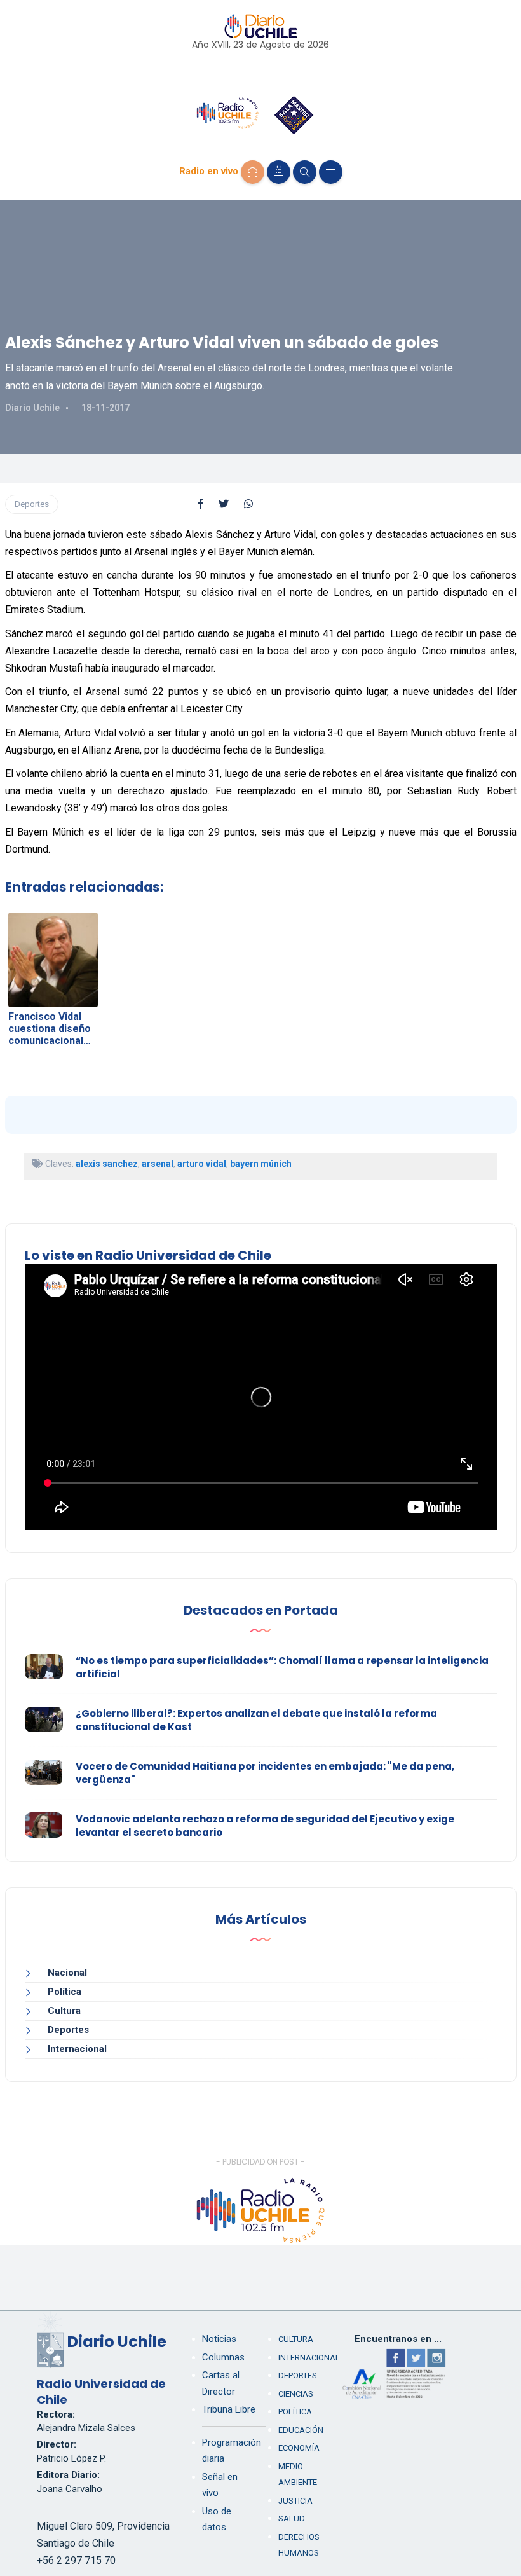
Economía (299, 2448)
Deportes (32, 504)
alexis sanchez (107, 1164)
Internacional (77, 2049)
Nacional (67, 1973)
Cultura (64, 2011)
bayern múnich (261, 1164)
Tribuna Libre (229, 2409)
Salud (292, 2518)
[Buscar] (305, 172)
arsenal (158, 1164)
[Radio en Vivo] (253, 172)
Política (64, 1992)
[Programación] (279, 172)
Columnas (223, 2357)
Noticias (219, 2339)
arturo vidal (202, 1164)
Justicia (295, 2501)
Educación (301, 2430)
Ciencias (296, 2394)
